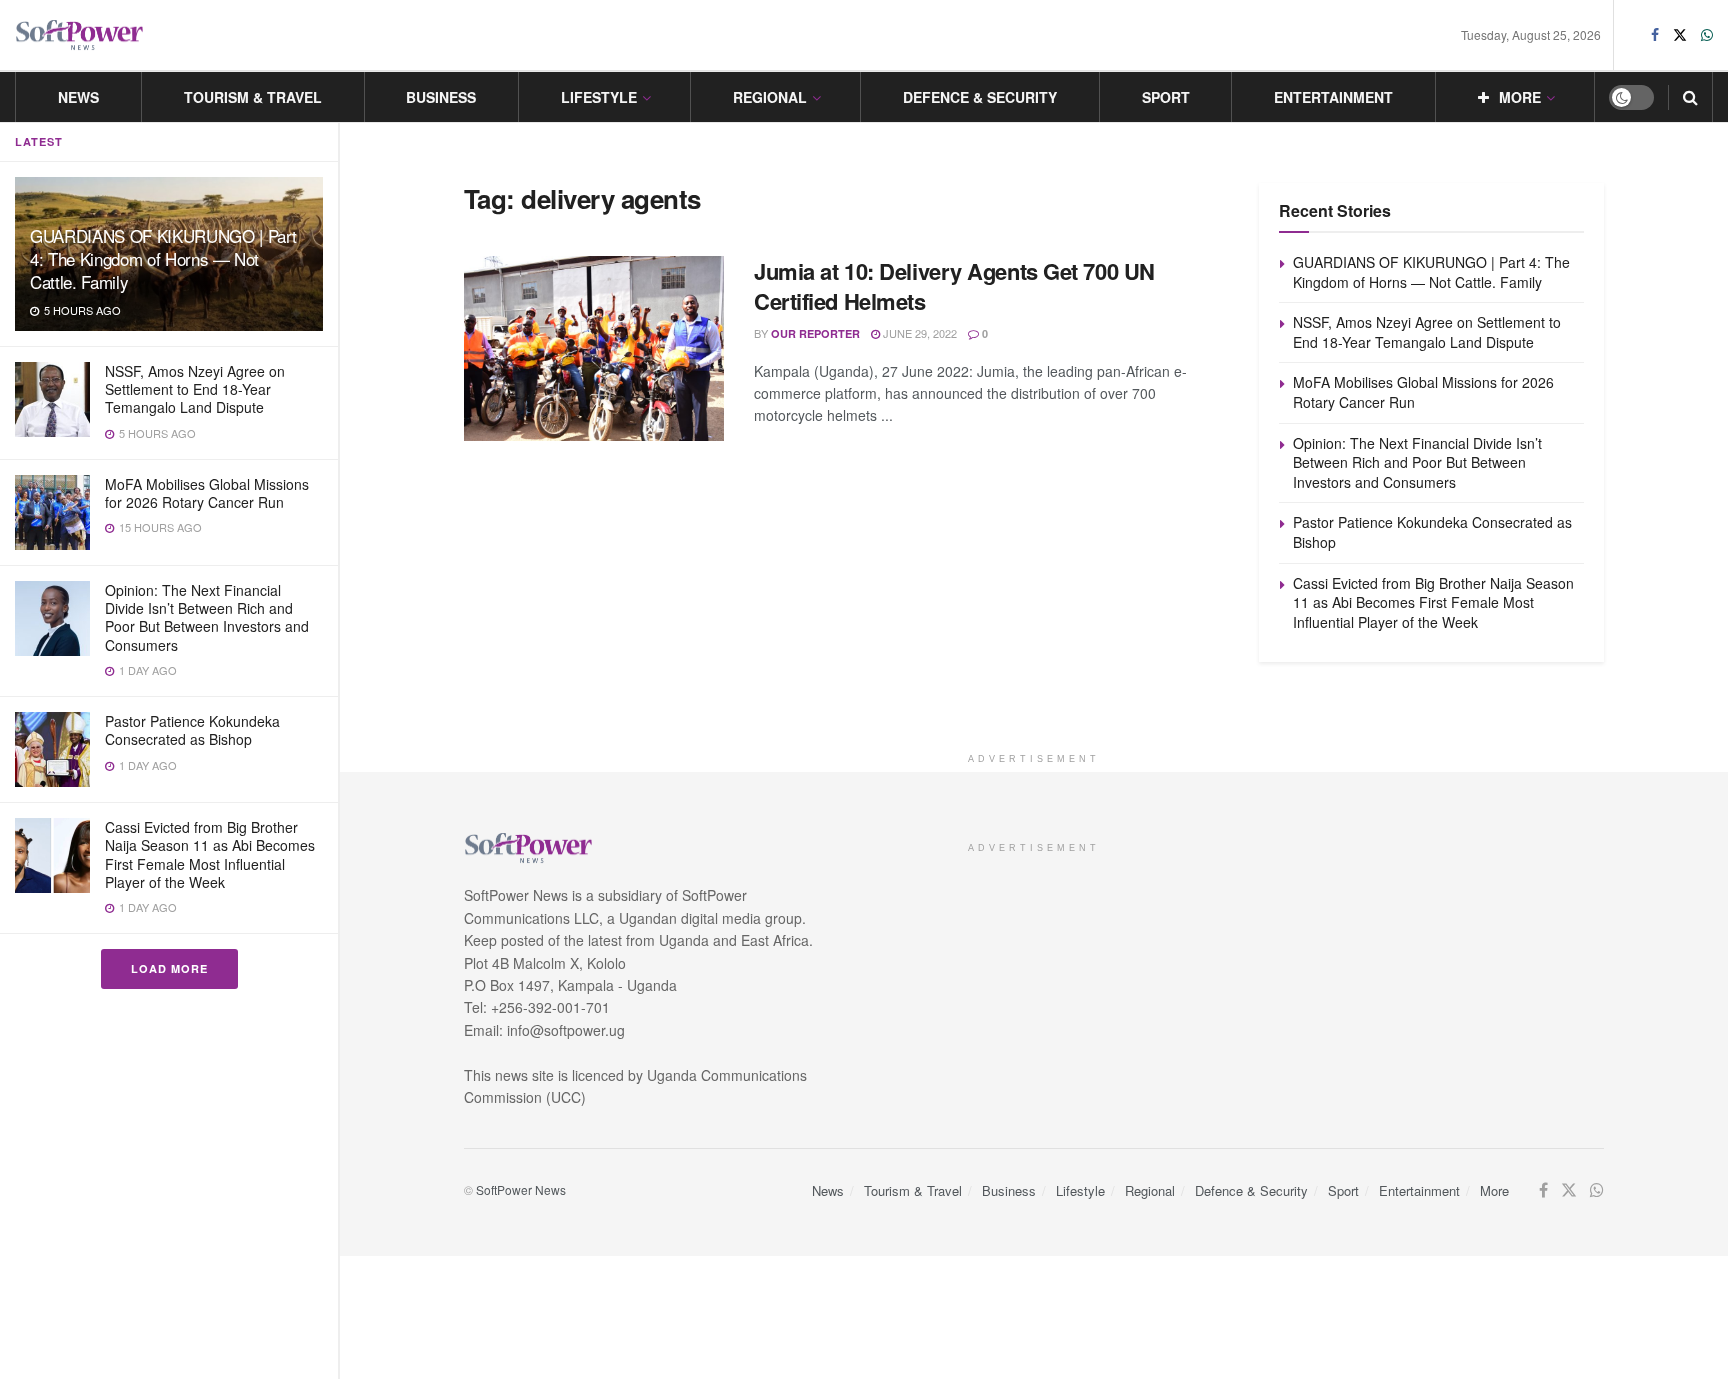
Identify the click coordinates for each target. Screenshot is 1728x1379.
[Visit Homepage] (80, 35)
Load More (169, 968)
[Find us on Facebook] (1655, 35)
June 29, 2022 (918, 333)
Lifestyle (599, 97)
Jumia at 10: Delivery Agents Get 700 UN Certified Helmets (954, 286)
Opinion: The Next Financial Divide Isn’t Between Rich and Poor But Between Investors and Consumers (207, 617)
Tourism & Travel (253, 97)
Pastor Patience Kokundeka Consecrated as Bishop (192, 730)
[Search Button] (1690, 97)
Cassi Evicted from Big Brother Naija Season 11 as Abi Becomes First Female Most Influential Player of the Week (210, 854)
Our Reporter (815, 333)
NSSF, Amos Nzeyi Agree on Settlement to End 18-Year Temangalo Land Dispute (195, 389)
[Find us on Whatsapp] (1707, 35)
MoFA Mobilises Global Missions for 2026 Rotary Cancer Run (207, 493)
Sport (1166, 97)
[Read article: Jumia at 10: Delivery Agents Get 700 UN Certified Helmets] (594, 349)
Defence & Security (980, 97)
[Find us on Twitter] (1680, 35)
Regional (770, 97)
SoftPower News (521, 1189)
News (78, 97)
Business (441, 97)
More (1520, 97)
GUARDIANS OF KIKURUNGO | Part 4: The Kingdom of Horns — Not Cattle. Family (163, 258)
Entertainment (1333, 97)
